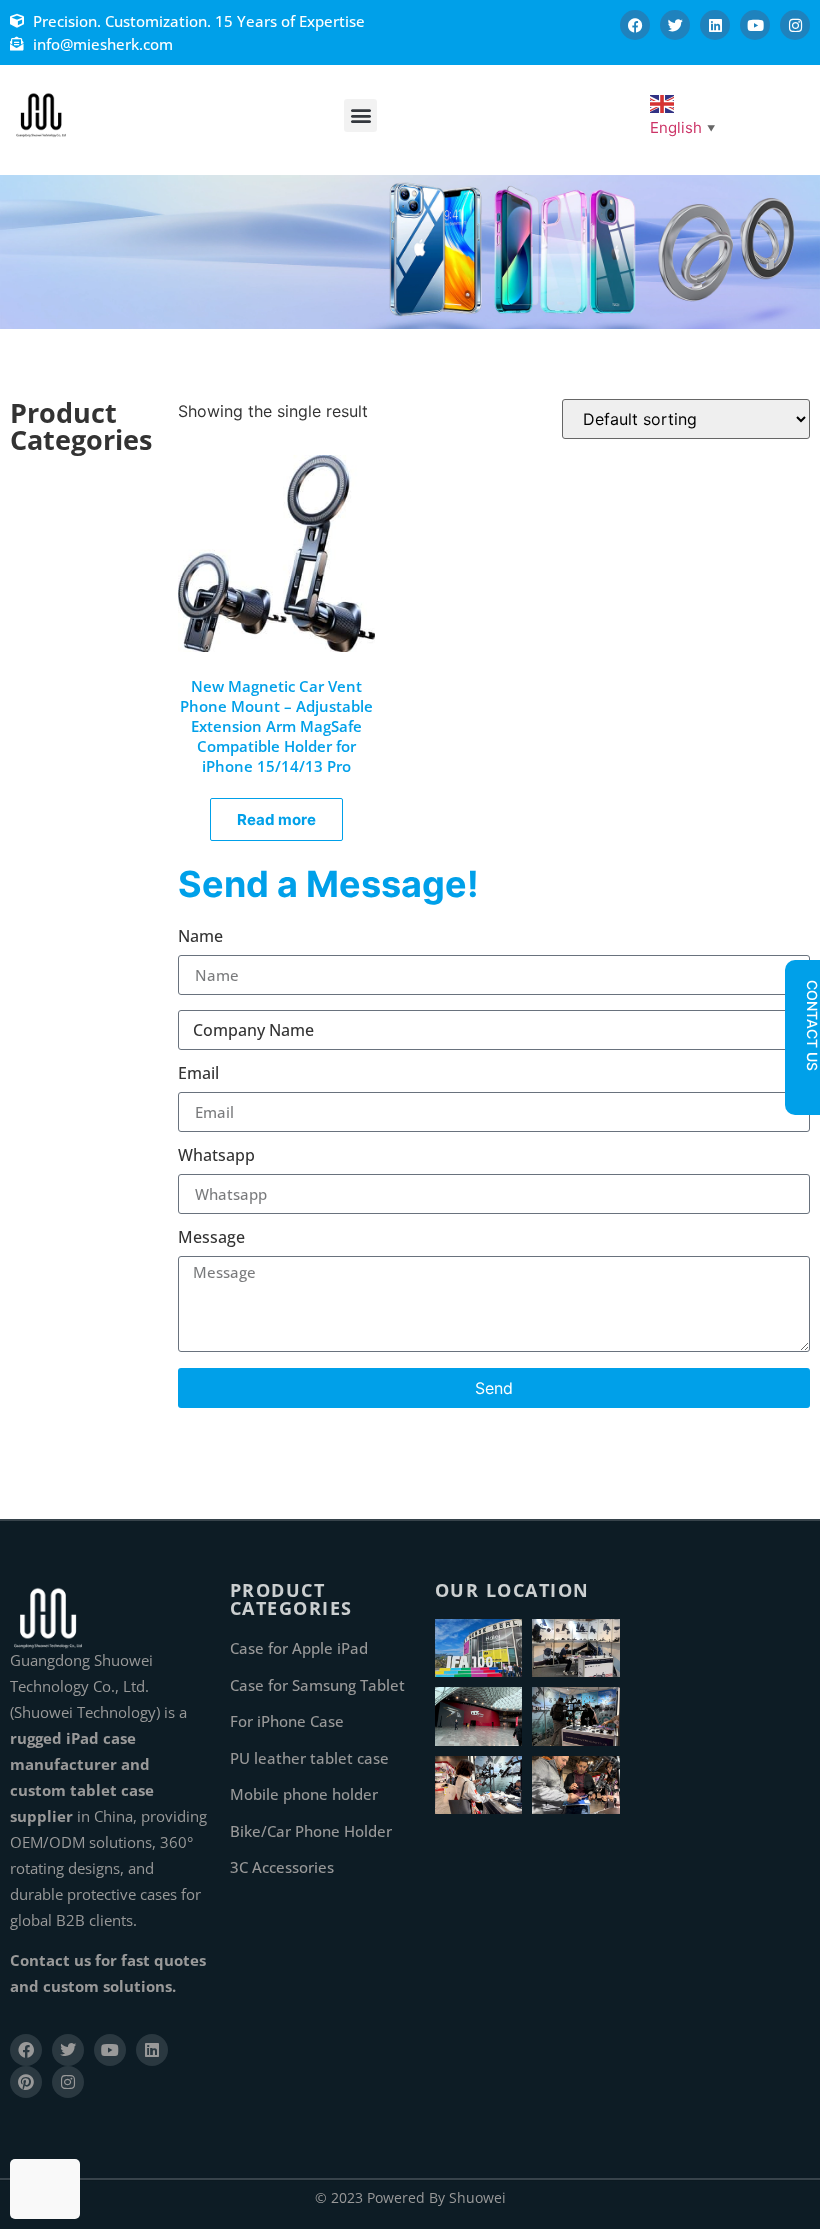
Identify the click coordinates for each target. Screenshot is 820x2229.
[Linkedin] (715, 25)
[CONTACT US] (802, 1088)
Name (200, 937)
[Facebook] (635, 25)
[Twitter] (675, 25)
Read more (276, 819)
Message (211, 1238)
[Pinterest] (26, 2082)
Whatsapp (216, 1156)
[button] (360, 115)
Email (198, 1074)
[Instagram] (795, 25)
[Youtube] (755, 25)
